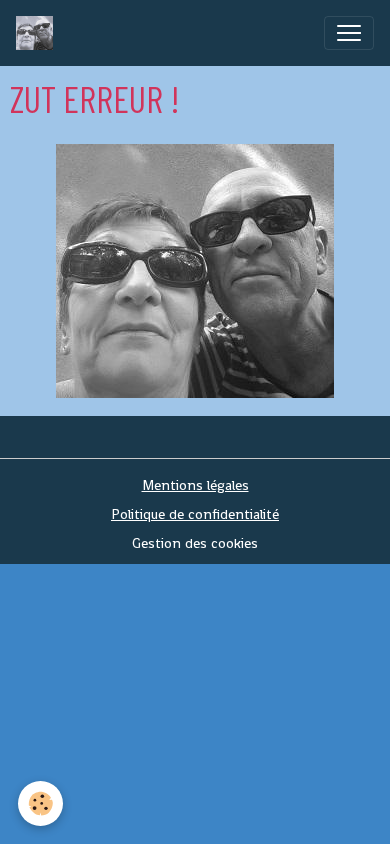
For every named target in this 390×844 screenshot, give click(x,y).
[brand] (38, 33)
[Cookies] (40, 803)
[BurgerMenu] (349, 33)
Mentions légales (195, 485)
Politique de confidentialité (195, 514)
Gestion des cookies (195, 543)
